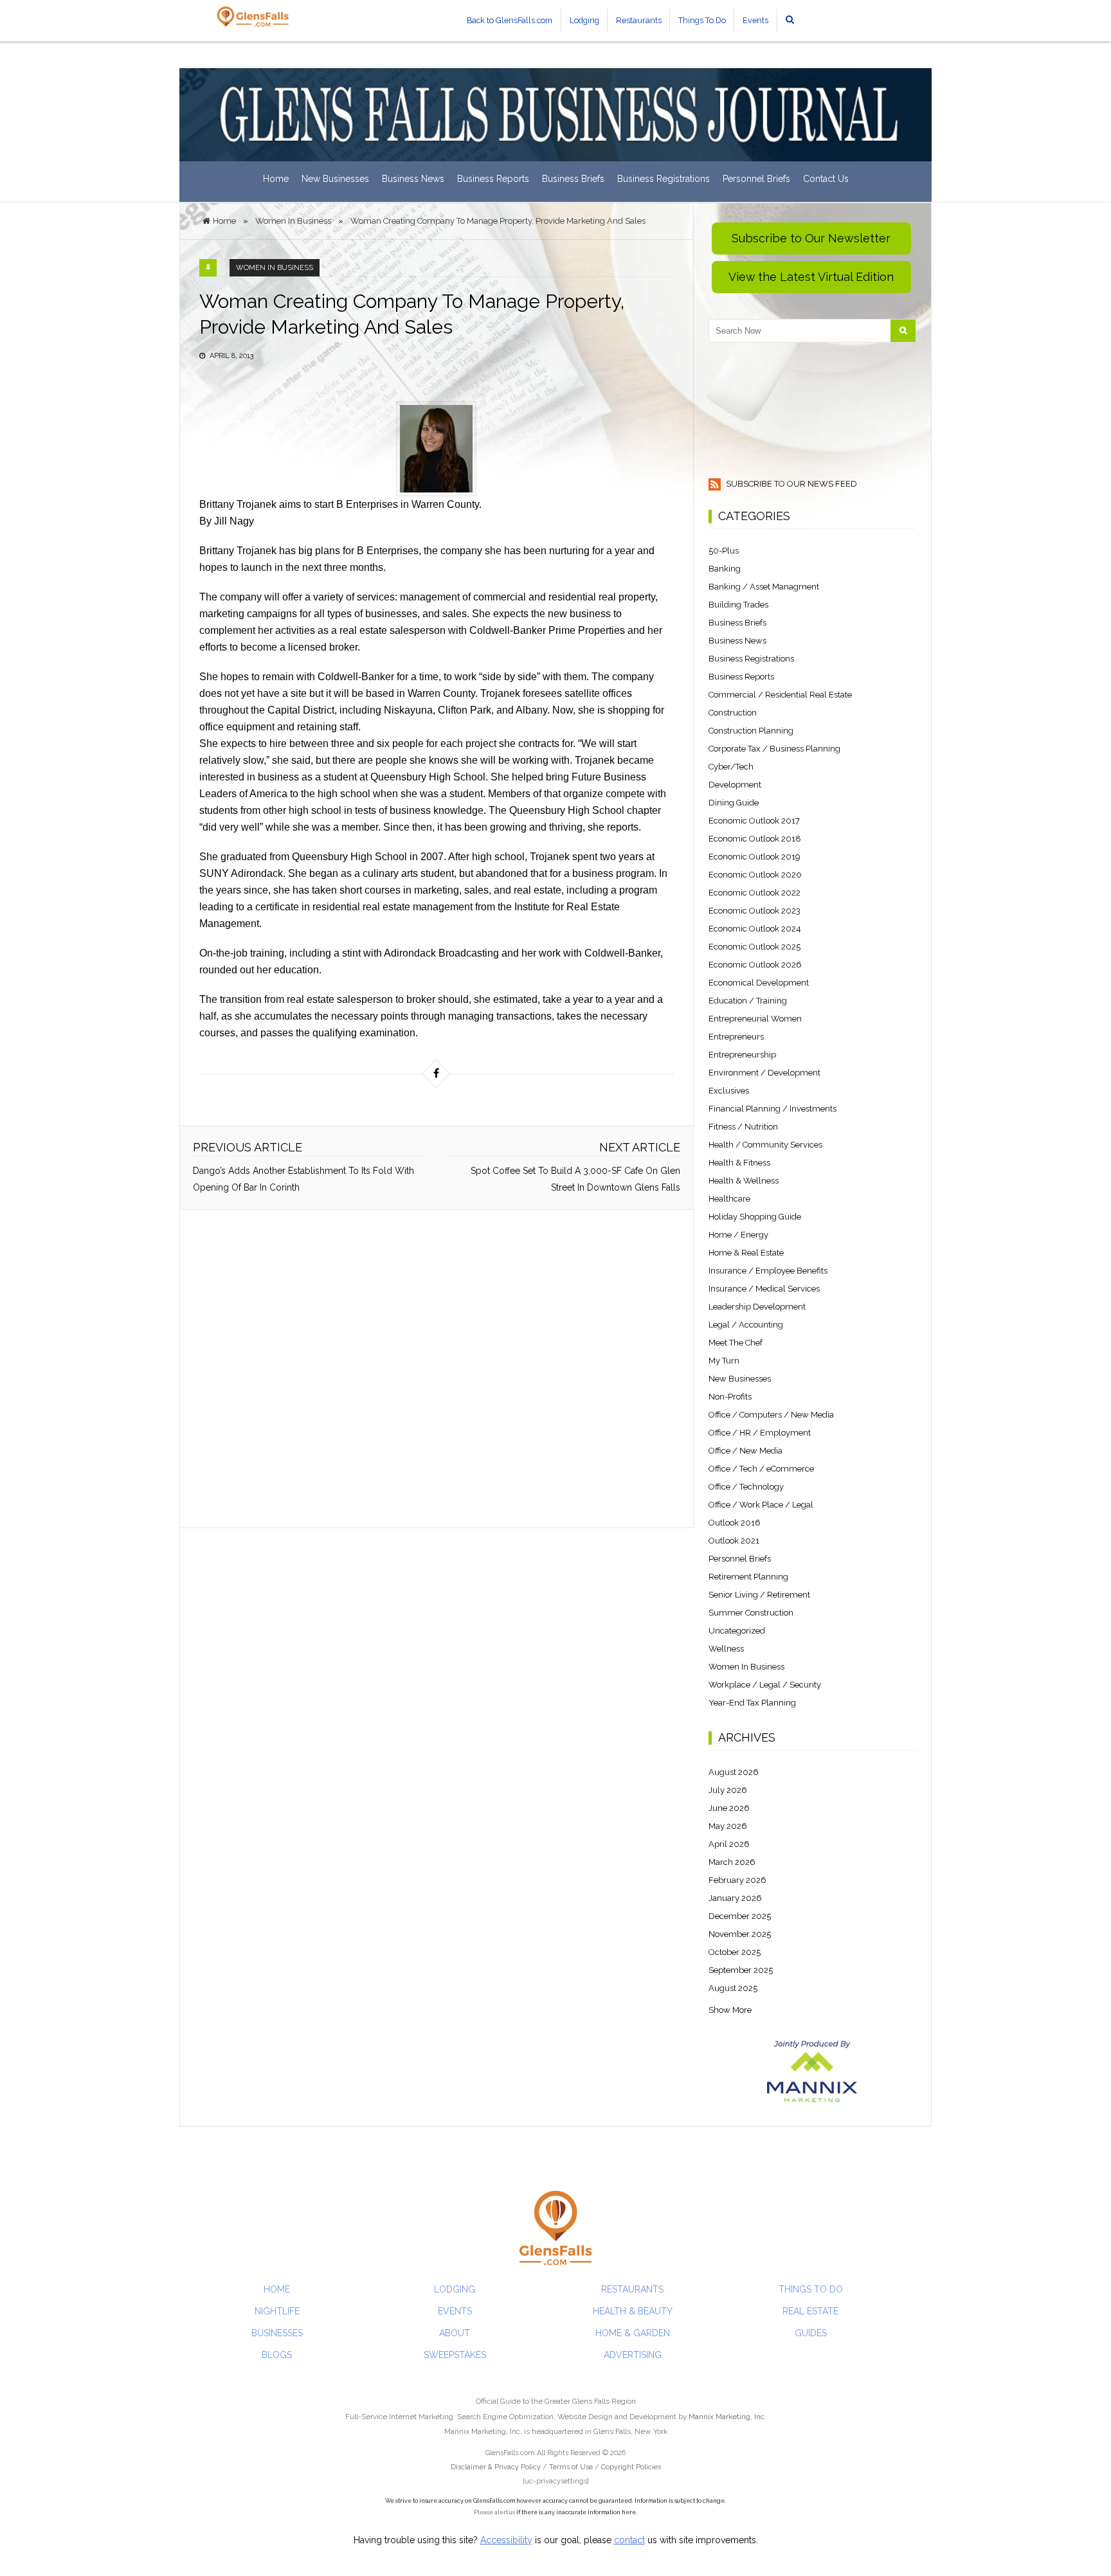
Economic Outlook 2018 (755, 839)
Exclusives (729, 1091)
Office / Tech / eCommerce (761, 1469)
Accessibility (506, 2540)
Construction (733, 713)
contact (629, 2540)
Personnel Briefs (756, 179)
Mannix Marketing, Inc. (727, 2417)
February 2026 (737, 1880)
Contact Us (826, 179)
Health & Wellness (744, 1181)
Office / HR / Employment (760, 1433)
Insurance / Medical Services (764, 1289)
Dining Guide (734, 803)
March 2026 (732, 1862)
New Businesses (335, 179)
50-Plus (724, 551)
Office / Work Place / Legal (761, 1505)
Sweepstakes (455, 2355)
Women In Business (275, 268)
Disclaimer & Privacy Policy (497, 2467)
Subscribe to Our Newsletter (811, 238)
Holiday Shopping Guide (755, 1217)
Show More (730, 2010)
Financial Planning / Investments (772, 1109)
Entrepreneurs (736, 1037)
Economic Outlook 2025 (754, 947)
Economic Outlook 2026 (755, 965)
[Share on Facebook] (436, 1074)
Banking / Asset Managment (764, 587)
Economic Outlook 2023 (754, 911)
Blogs (277, 2355)
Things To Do (702, 20)
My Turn (724, 1361)
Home (276, 179)
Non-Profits (730, 1397)
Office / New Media (745, 1451)
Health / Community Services (765, 1145)
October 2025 (735, 1952)
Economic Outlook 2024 (755, 929)
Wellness (726, 1649)
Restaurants (639, 20)
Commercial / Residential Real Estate (780, 695)
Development (735, 785)
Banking (725, 569)
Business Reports (493, 179)
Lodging (584, 20)
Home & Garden (633, 2333)
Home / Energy (738, 1235)
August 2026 (734, 1772)
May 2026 (728, 1826)
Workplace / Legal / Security (765, 1685)
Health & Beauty (633, 2311)
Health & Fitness (739, 1163)
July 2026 (728, 1790)
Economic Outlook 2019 (754, 857)
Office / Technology (746, 1487)
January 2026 (735, 1898)
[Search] (903, 331)
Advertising (633, 2355)
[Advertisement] (437, 1369)
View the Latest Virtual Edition (811, 277)
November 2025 (740, 1934)
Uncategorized (737, 1631)
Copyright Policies (631, 2467)
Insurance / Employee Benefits (768, 1271)
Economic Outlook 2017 (754, 821)
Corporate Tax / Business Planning (774, 749)
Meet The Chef (736, 1343)
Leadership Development (757, 1307)
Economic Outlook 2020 (755, 875)
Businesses (277, 2333)
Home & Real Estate (746, 1253)
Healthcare (729, 1199)
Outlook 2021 (734, 1541)
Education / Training (748, 1001)
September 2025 (741, 1970)
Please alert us (494, 2512)
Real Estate (810, 2311)
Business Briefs (573, 179)
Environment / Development (764, 1073)
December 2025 (740, 1916)
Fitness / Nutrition (743, 1127)
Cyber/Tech (731, 767)
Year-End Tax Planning (752, 1703)
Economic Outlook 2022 (754, 893)
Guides (811, 2333)
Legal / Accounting (746, 1325)
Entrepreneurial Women (755, 1019)
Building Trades (738, 605)
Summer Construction (751, 1613)
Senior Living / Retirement (759, 1595)
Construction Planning (751, 731)
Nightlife (277, 2311)
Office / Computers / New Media (771, 1415)
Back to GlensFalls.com (510, 20)
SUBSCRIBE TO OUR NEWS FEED (790, 484)
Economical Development (759, 983)
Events (755, 20)
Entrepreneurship (742, 1055)
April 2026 (729, 1844)
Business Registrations (664, 179)
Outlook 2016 (735, 1523)
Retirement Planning (748, 1577)
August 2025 (733, 1988)
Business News (413, 179)
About (455, 2333)
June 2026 (729, 1808)
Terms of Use (571, 2467)
